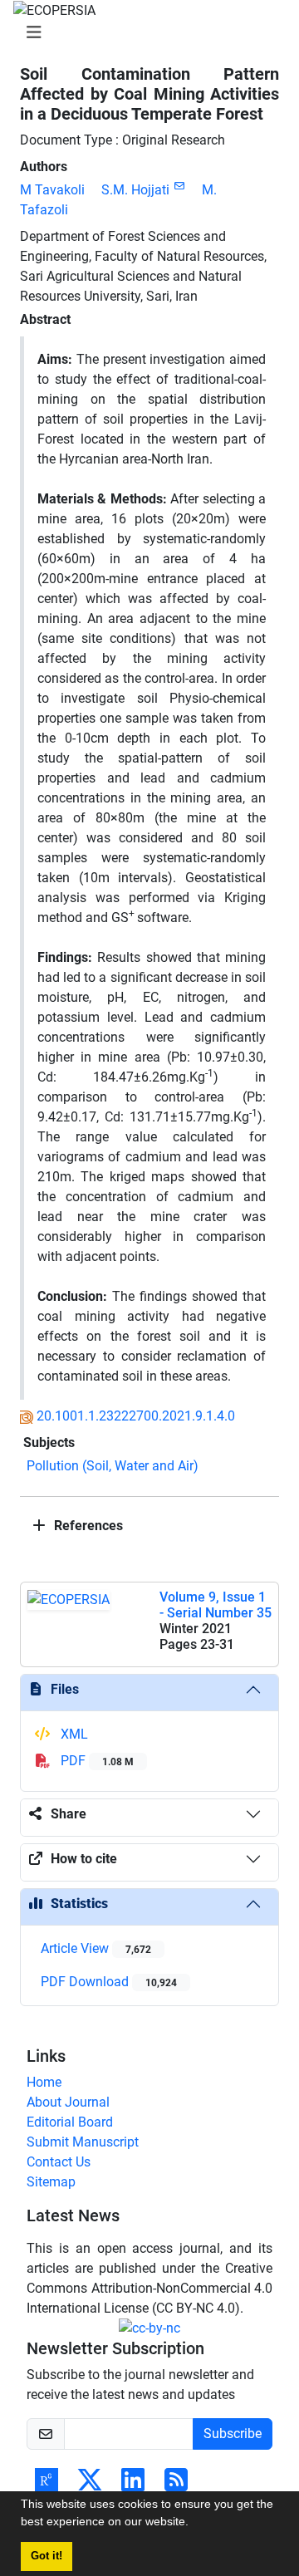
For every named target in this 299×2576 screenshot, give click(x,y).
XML (73, 1734)
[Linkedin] (133, 2485)
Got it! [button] (47, 2556)
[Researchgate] (47, 2485)
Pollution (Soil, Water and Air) (113, 1466)
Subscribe (233, 2434)
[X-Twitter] (90, 2485)
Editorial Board (70, 2122)
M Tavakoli (52, 190)
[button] (194, 2524)
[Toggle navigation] (145, 32)
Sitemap (51, 2182)
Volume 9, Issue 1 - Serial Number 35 (216, 1605)
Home (44, 2082)
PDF (96, 1761)
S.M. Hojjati (135, 190)
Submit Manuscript (83, 2142)
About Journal (68, 2102)
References (87, 1526)
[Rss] (176, 2485)
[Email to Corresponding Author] (179, 186)
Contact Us (59, 2162)
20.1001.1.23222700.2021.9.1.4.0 (136, 1416)
